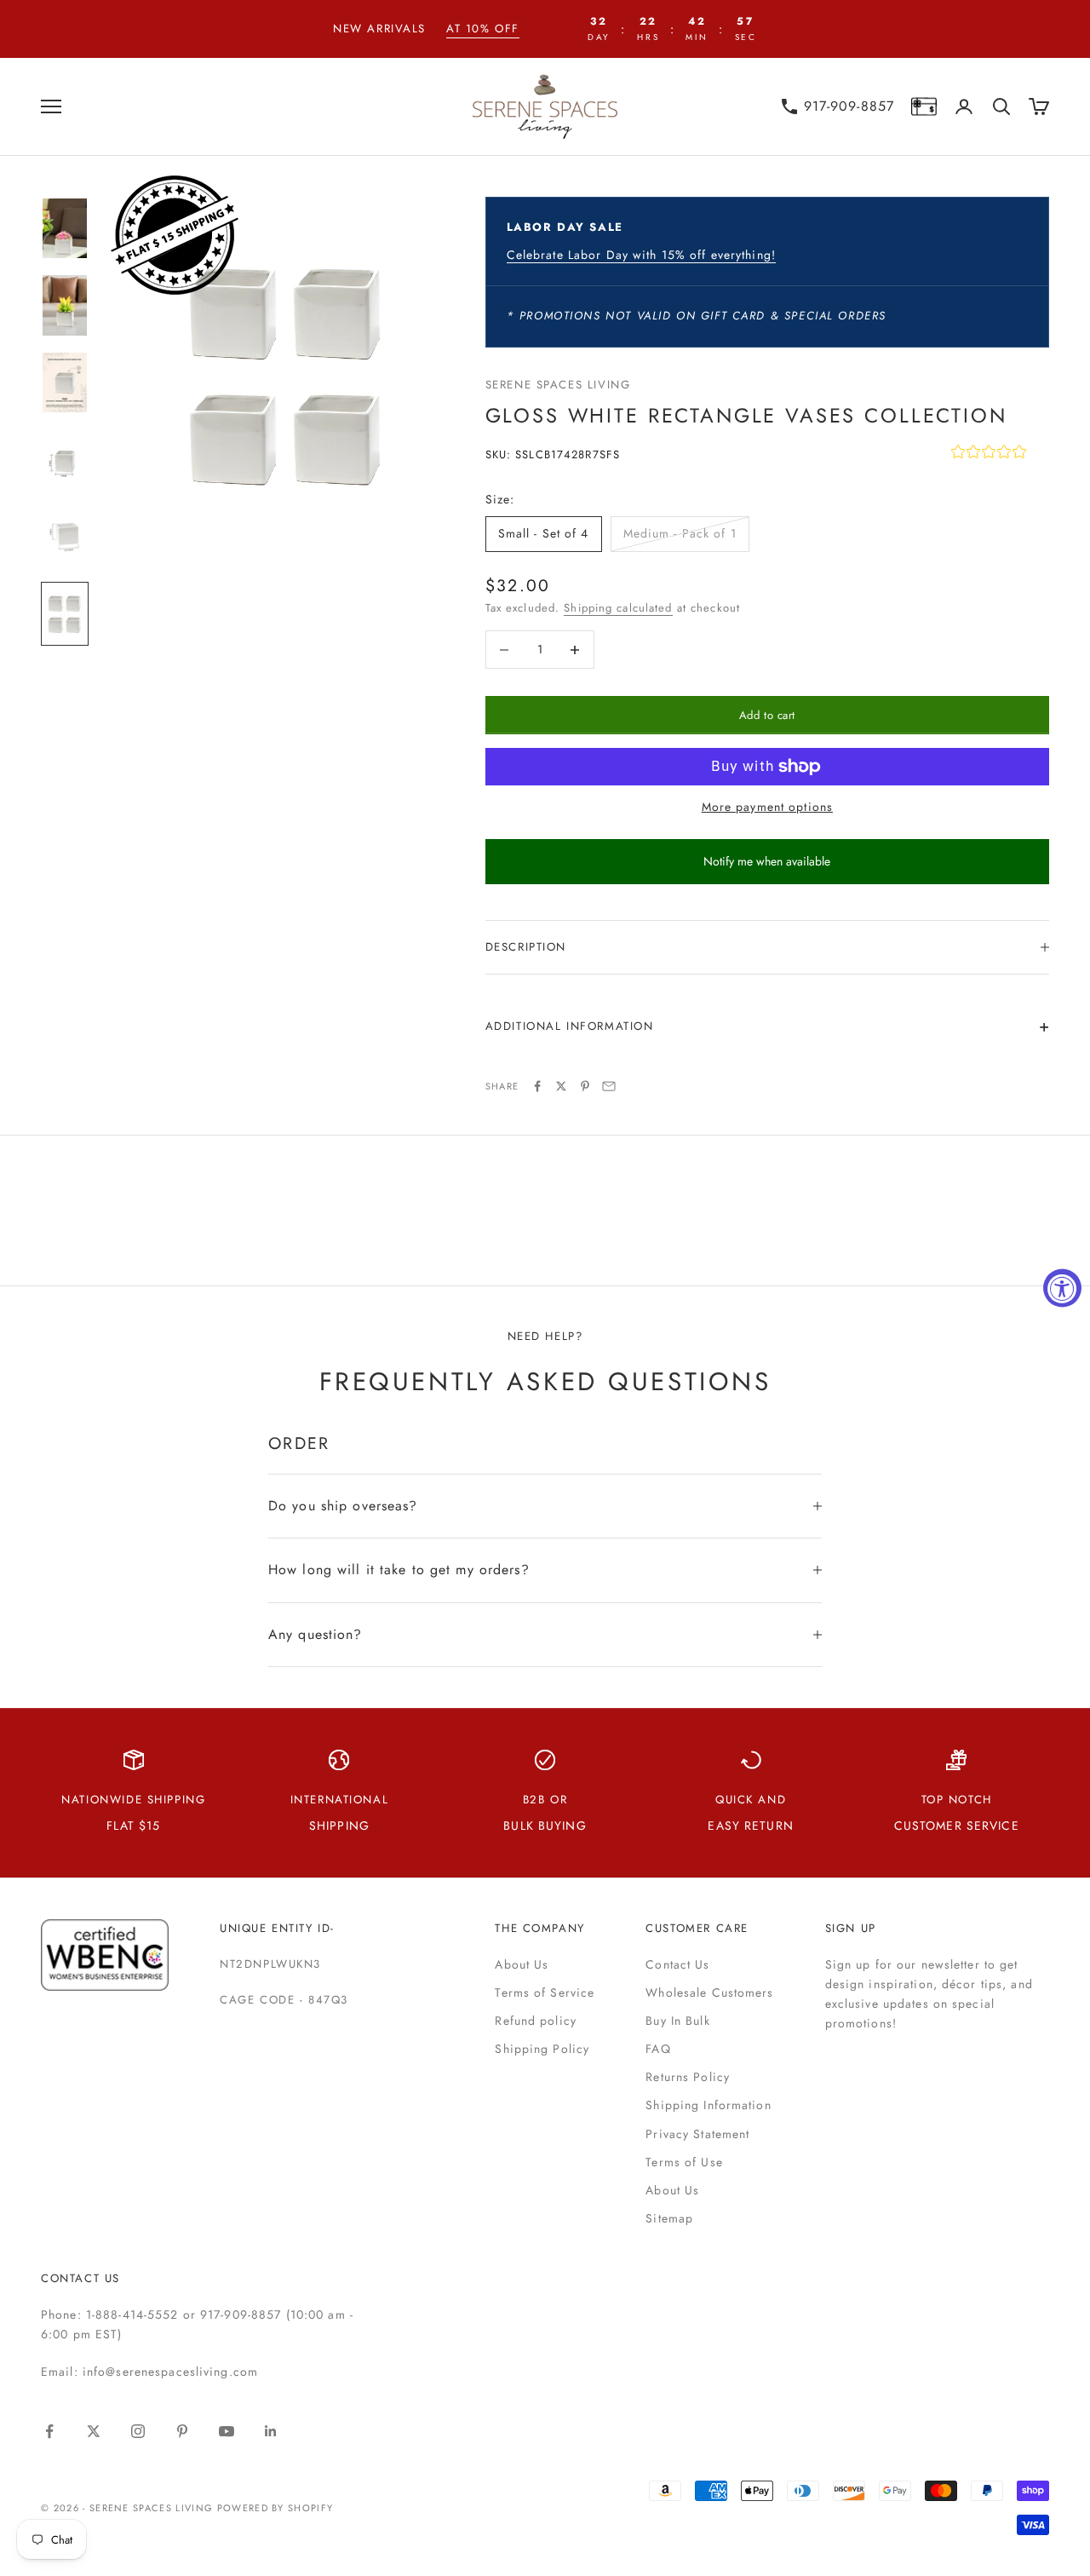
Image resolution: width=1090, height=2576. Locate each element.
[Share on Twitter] (561, 1086)
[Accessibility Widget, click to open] (1062, 1288)
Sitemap (669, 2218)
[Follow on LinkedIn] (271, 2431)
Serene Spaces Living (558, 385)
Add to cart (767, 715)
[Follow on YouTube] (227, 2431)
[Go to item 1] (65, 229)
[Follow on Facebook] (49, 2431)
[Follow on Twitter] (94, 2431)
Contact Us (677, 1964)
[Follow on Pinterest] (182, 2431)
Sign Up (851, 1928)
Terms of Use (684, 2162)
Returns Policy (688, 2077)
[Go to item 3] (65, 383)
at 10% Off (483, 29)
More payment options (767, 807)
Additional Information (570, 1026)
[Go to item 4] (65, 460)
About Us (522, 1964)
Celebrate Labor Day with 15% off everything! (641, 255)
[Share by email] (609, 1086)
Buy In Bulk (677, 2021)
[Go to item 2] (65, 305)
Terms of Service (545, 1992)
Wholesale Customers (709, 1992)
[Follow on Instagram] (138, 2431)
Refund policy (536, 2021)
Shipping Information (708, 2105)
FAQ (658, 2049)
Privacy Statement (697, 2134)
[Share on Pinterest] (585, 1086)
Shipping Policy (542, 2049)
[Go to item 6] (65, 614)
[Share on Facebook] (537, 1086)
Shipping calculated (618, 608)
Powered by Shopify (275, 2508)
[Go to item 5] (65, 537)
